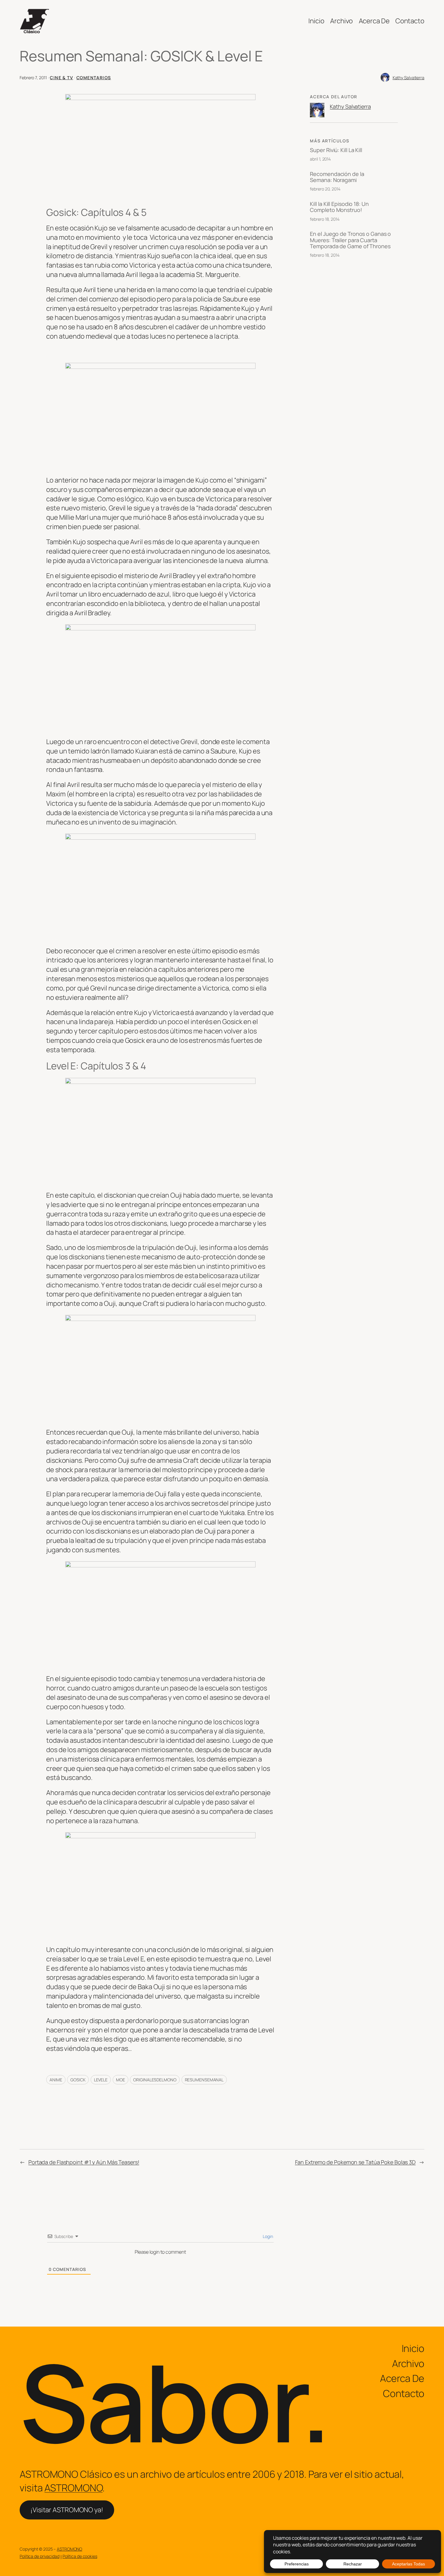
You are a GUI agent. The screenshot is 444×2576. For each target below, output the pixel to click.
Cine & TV (61, 78)
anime (56, 2080)
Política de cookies (80, 2556)
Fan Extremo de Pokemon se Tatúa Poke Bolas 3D (356, 2162)
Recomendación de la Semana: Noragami (337, 177)
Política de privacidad (40, 2556)
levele (101, 2080)
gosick (78, 2080)
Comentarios (94, 78)
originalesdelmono (155, 2080)
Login (267, 2236)
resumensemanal (204, 2080)
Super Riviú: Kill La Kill (336, 150)
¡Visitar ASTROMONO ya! (67, 2510)
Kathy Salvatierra (409, 78)
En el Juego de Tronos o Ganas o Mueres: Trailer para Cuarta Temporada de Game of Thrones (350, 240)
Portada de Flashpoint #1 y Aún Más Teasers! (84, 2162)
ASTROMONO (73, 2488)
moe (121, 2080)
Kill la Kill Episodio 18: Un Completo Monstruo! (339, 207)
